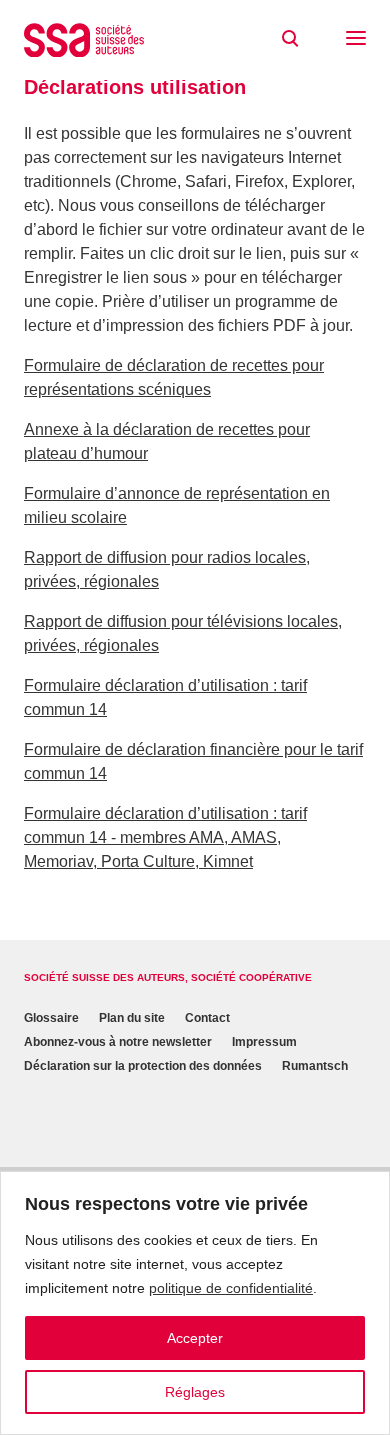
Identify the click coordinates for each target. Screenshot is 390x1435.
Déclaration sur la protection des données (143, 1066)
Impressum (264, 1042)
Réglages (195, 1392)
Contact (207, 1018)
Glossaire (51, 1018)
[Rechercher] (290, 39)
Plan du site (132, 1018)
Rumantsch (315, 1066)
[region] (195, 1303)
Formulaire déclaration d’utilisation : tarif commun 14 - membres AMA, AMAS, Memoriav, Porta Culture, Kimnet (165, 837)
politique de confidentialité (231, 1288)
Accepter (195, 1338)
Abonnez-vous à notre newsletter (118, 1042)
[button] (356, 40)
